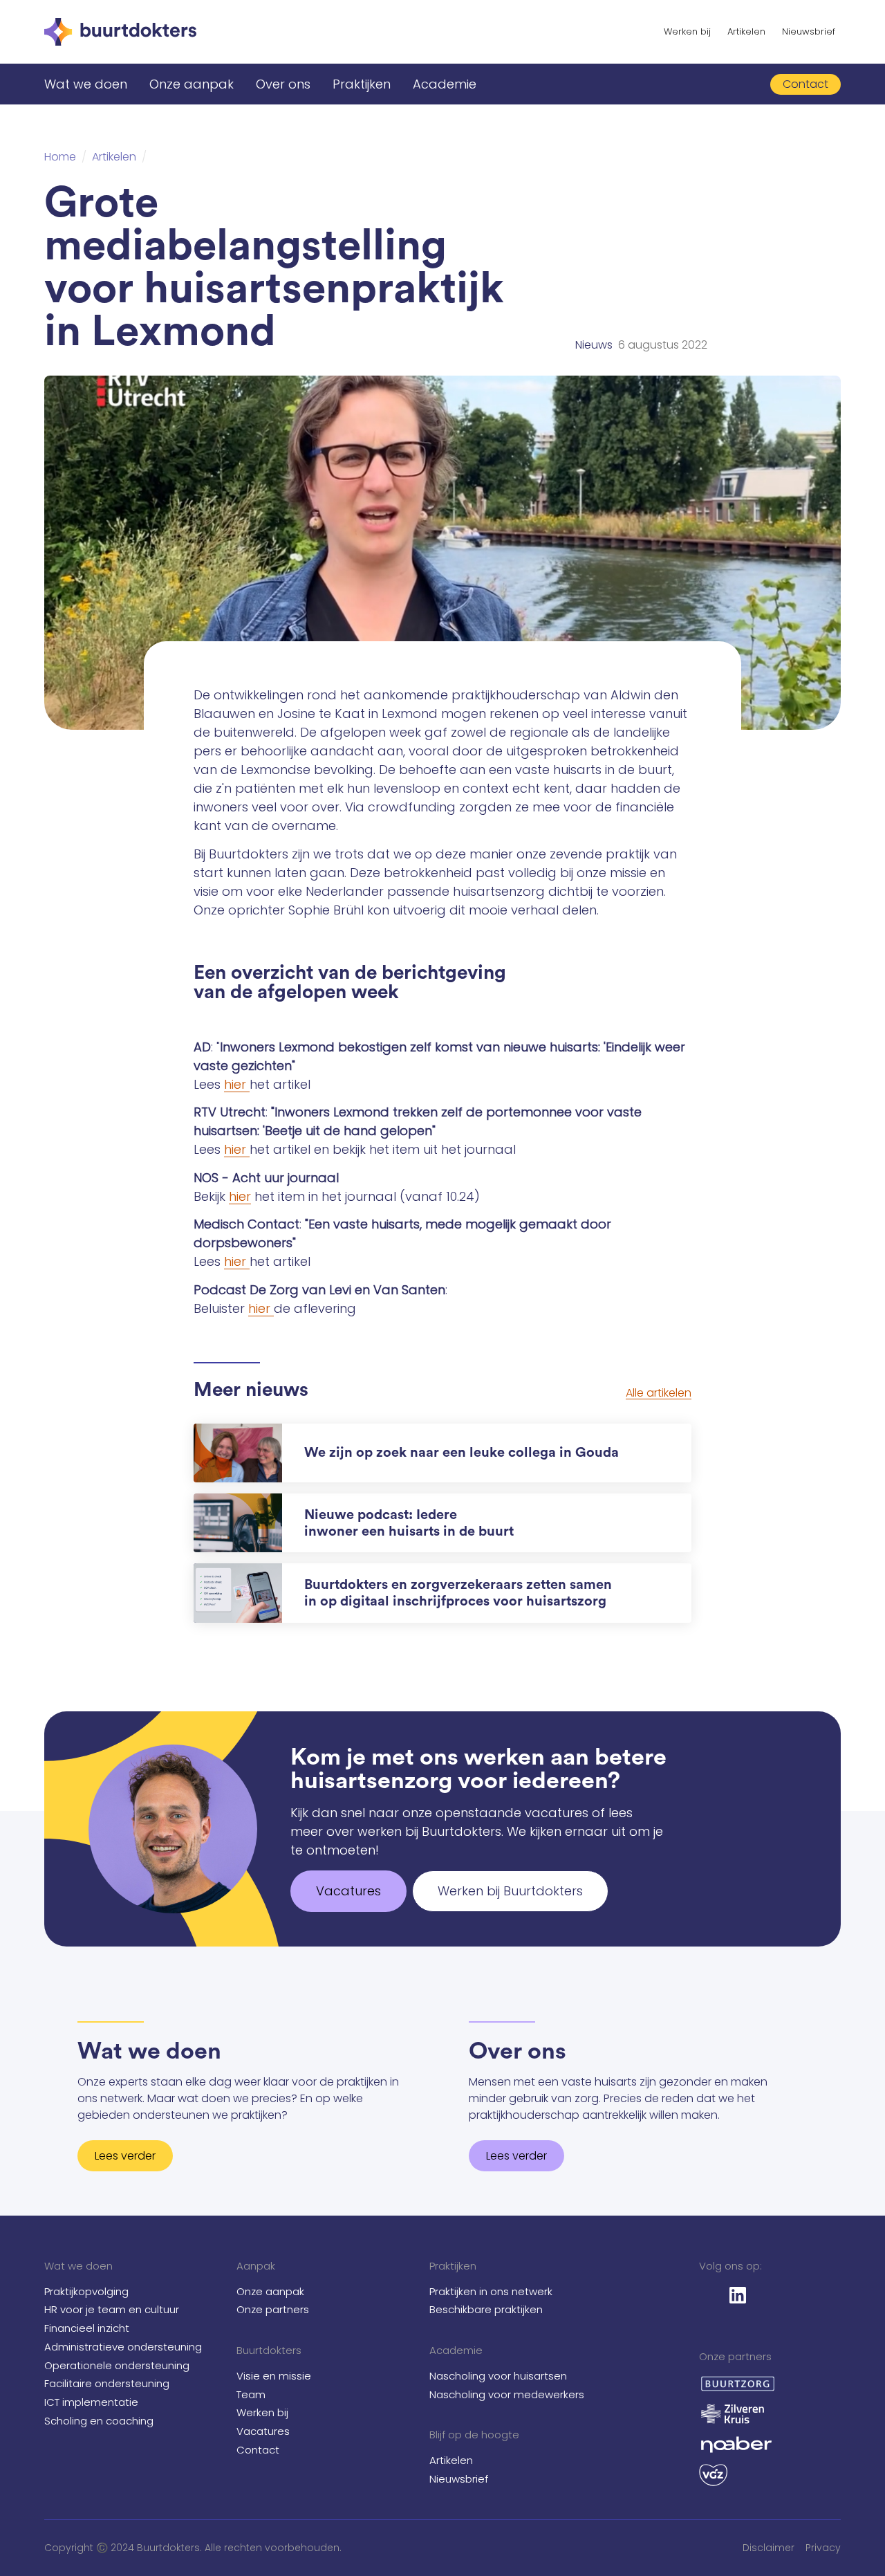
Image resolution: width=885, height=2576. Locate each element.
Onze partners (273, 2309)
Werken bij (687, 31)
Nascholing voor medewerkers (507, 2394)
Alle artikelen (659, 1393)
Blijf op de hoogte (474, 2435)
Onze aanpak (192, 84)
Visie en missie (274, 2376)
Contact (258, 2450)
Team (251, 2394)
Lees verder (125, 2156)
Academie (445, 84)
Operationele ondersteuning (117, 2365)
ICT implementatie (91, 2402)
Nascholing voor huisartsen (498, 2376)
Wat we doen (86, 84)
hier (237, 1084)
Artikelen (746, 31)
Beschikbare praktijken (486, 2309)
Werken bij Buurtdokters (510, 1891)
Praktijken (362, 84)
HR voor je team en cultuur (112, 2309)
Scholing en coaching (99, 2421)
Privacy (823, 2548)
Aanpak (256, 2266)
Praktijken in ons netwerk (491, 2291)
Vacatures (348, 1891)
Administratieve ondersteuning (123, 2347)
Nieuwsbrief (809, 31)
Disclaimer (768, 2548)
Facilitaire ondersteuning (107, 2383)
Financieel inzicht (87, 2328)
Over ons (283, 84)
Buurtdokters (269, 2350)
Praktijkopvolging (86, 2291)
